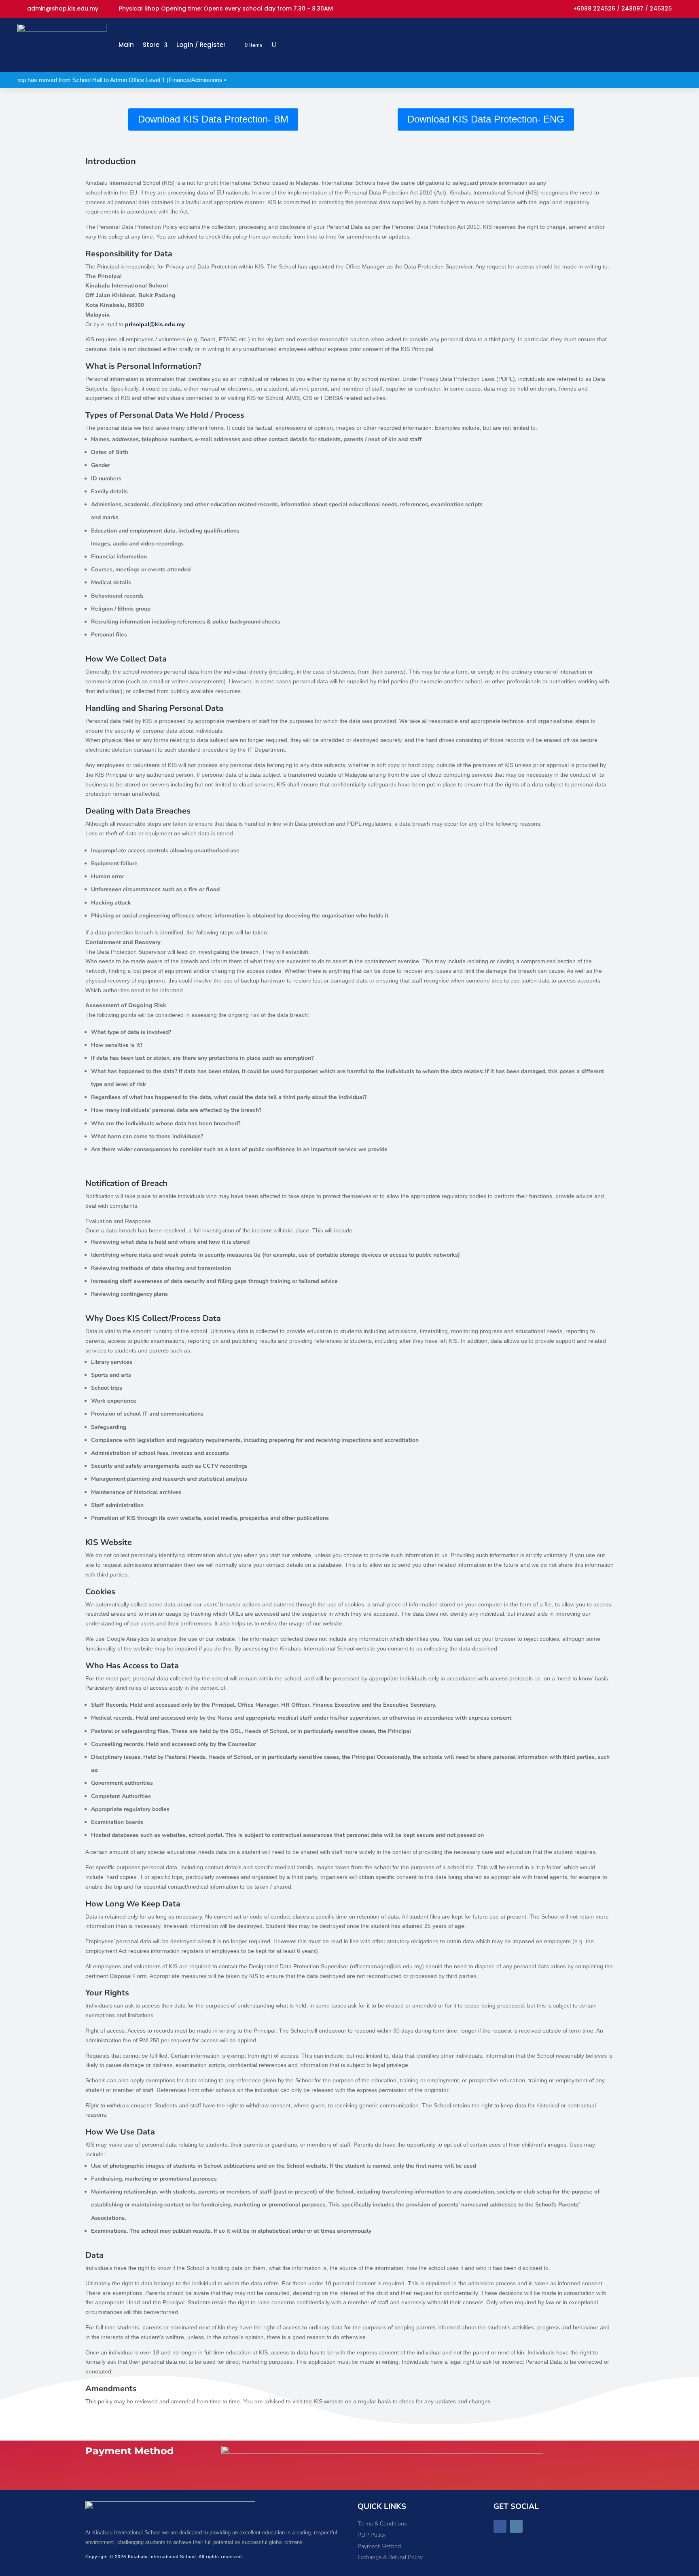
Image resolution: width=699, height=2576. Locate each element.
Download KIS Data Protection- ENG (486, 119)
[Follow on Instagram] (516, 2526)
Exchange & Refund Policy (390, 2557)
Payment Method (379, 2546)
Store (151, 45)
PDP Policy (372, 2535)
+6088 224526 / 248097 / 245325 (623, 9)
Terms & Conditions (382, 2524)
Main (126, 45)
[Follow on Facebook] (500, 2526)
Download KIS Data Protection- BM (213, 119)
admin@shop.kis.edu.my (63, 9)
